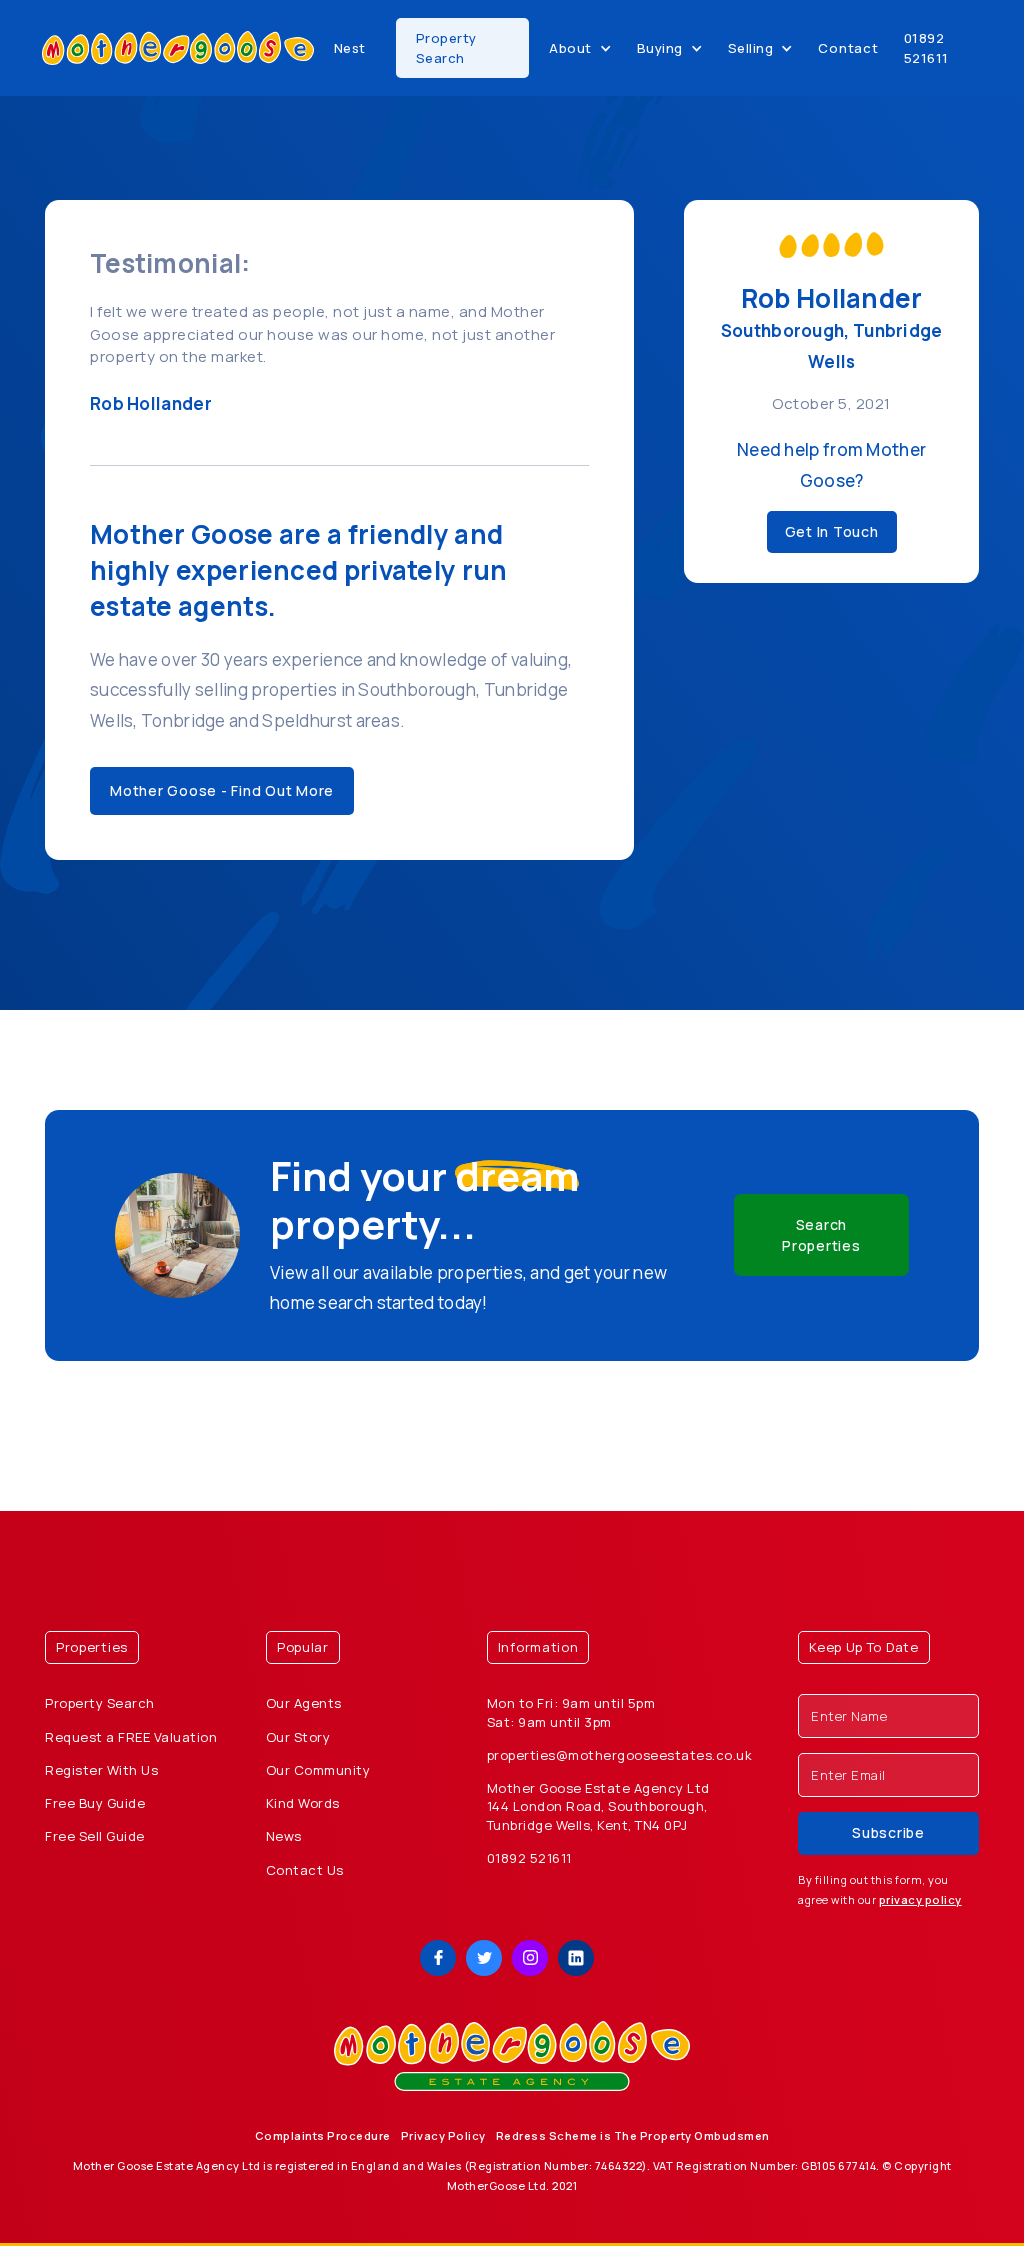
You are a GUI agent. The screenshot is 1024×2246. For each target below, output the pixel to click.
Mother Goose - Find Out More (222, 790)
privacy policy (920, 1899)
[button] (580, 48)
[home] (178, 48)
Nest (350, 48)
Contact (848, 48)
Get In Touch (832, 531)
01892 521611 (926, 48)
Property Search (446, 48)
